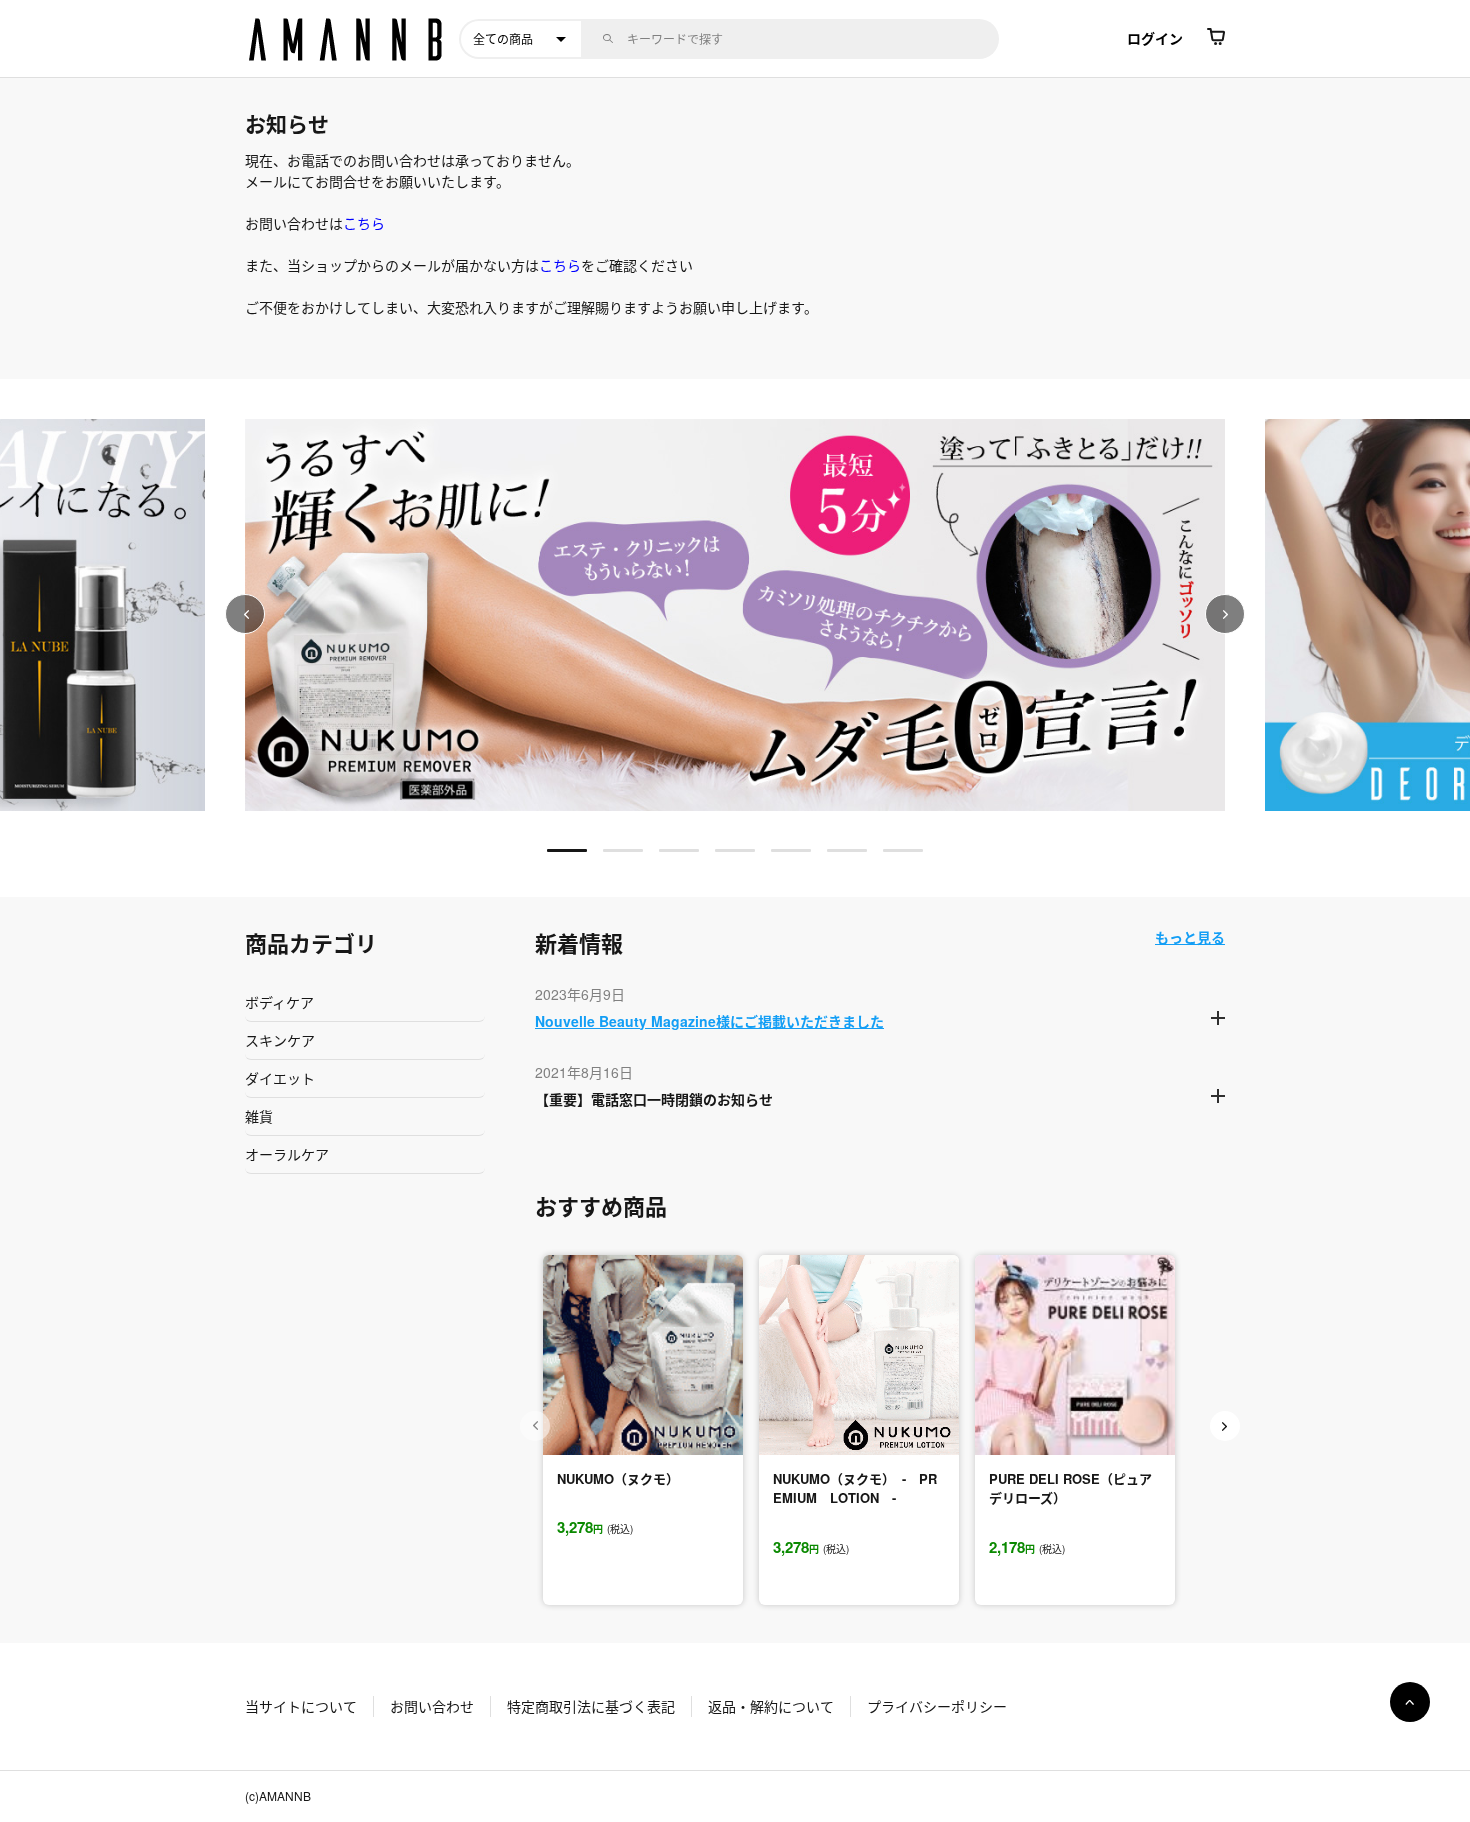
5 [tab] (791, 851)
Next (1225, 614)
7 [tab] (903, 851)
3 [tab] (679, 851)
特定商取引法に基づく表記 (591, 1706)
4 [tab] (735, 851)
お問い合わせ (432, 1706)
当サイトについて (301, 1706)
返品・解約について (771, 1706)
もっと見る (1190, 937)
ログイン (1155, 38)
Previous (245, 614)
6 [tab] (847, 851)
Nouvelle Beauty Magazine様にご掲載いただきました (709, 1021)
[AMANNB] (347, 39)
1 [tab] (567, 851)
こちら (364, 223)
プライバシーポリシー (937, 1706)
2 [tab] (623, 851)
